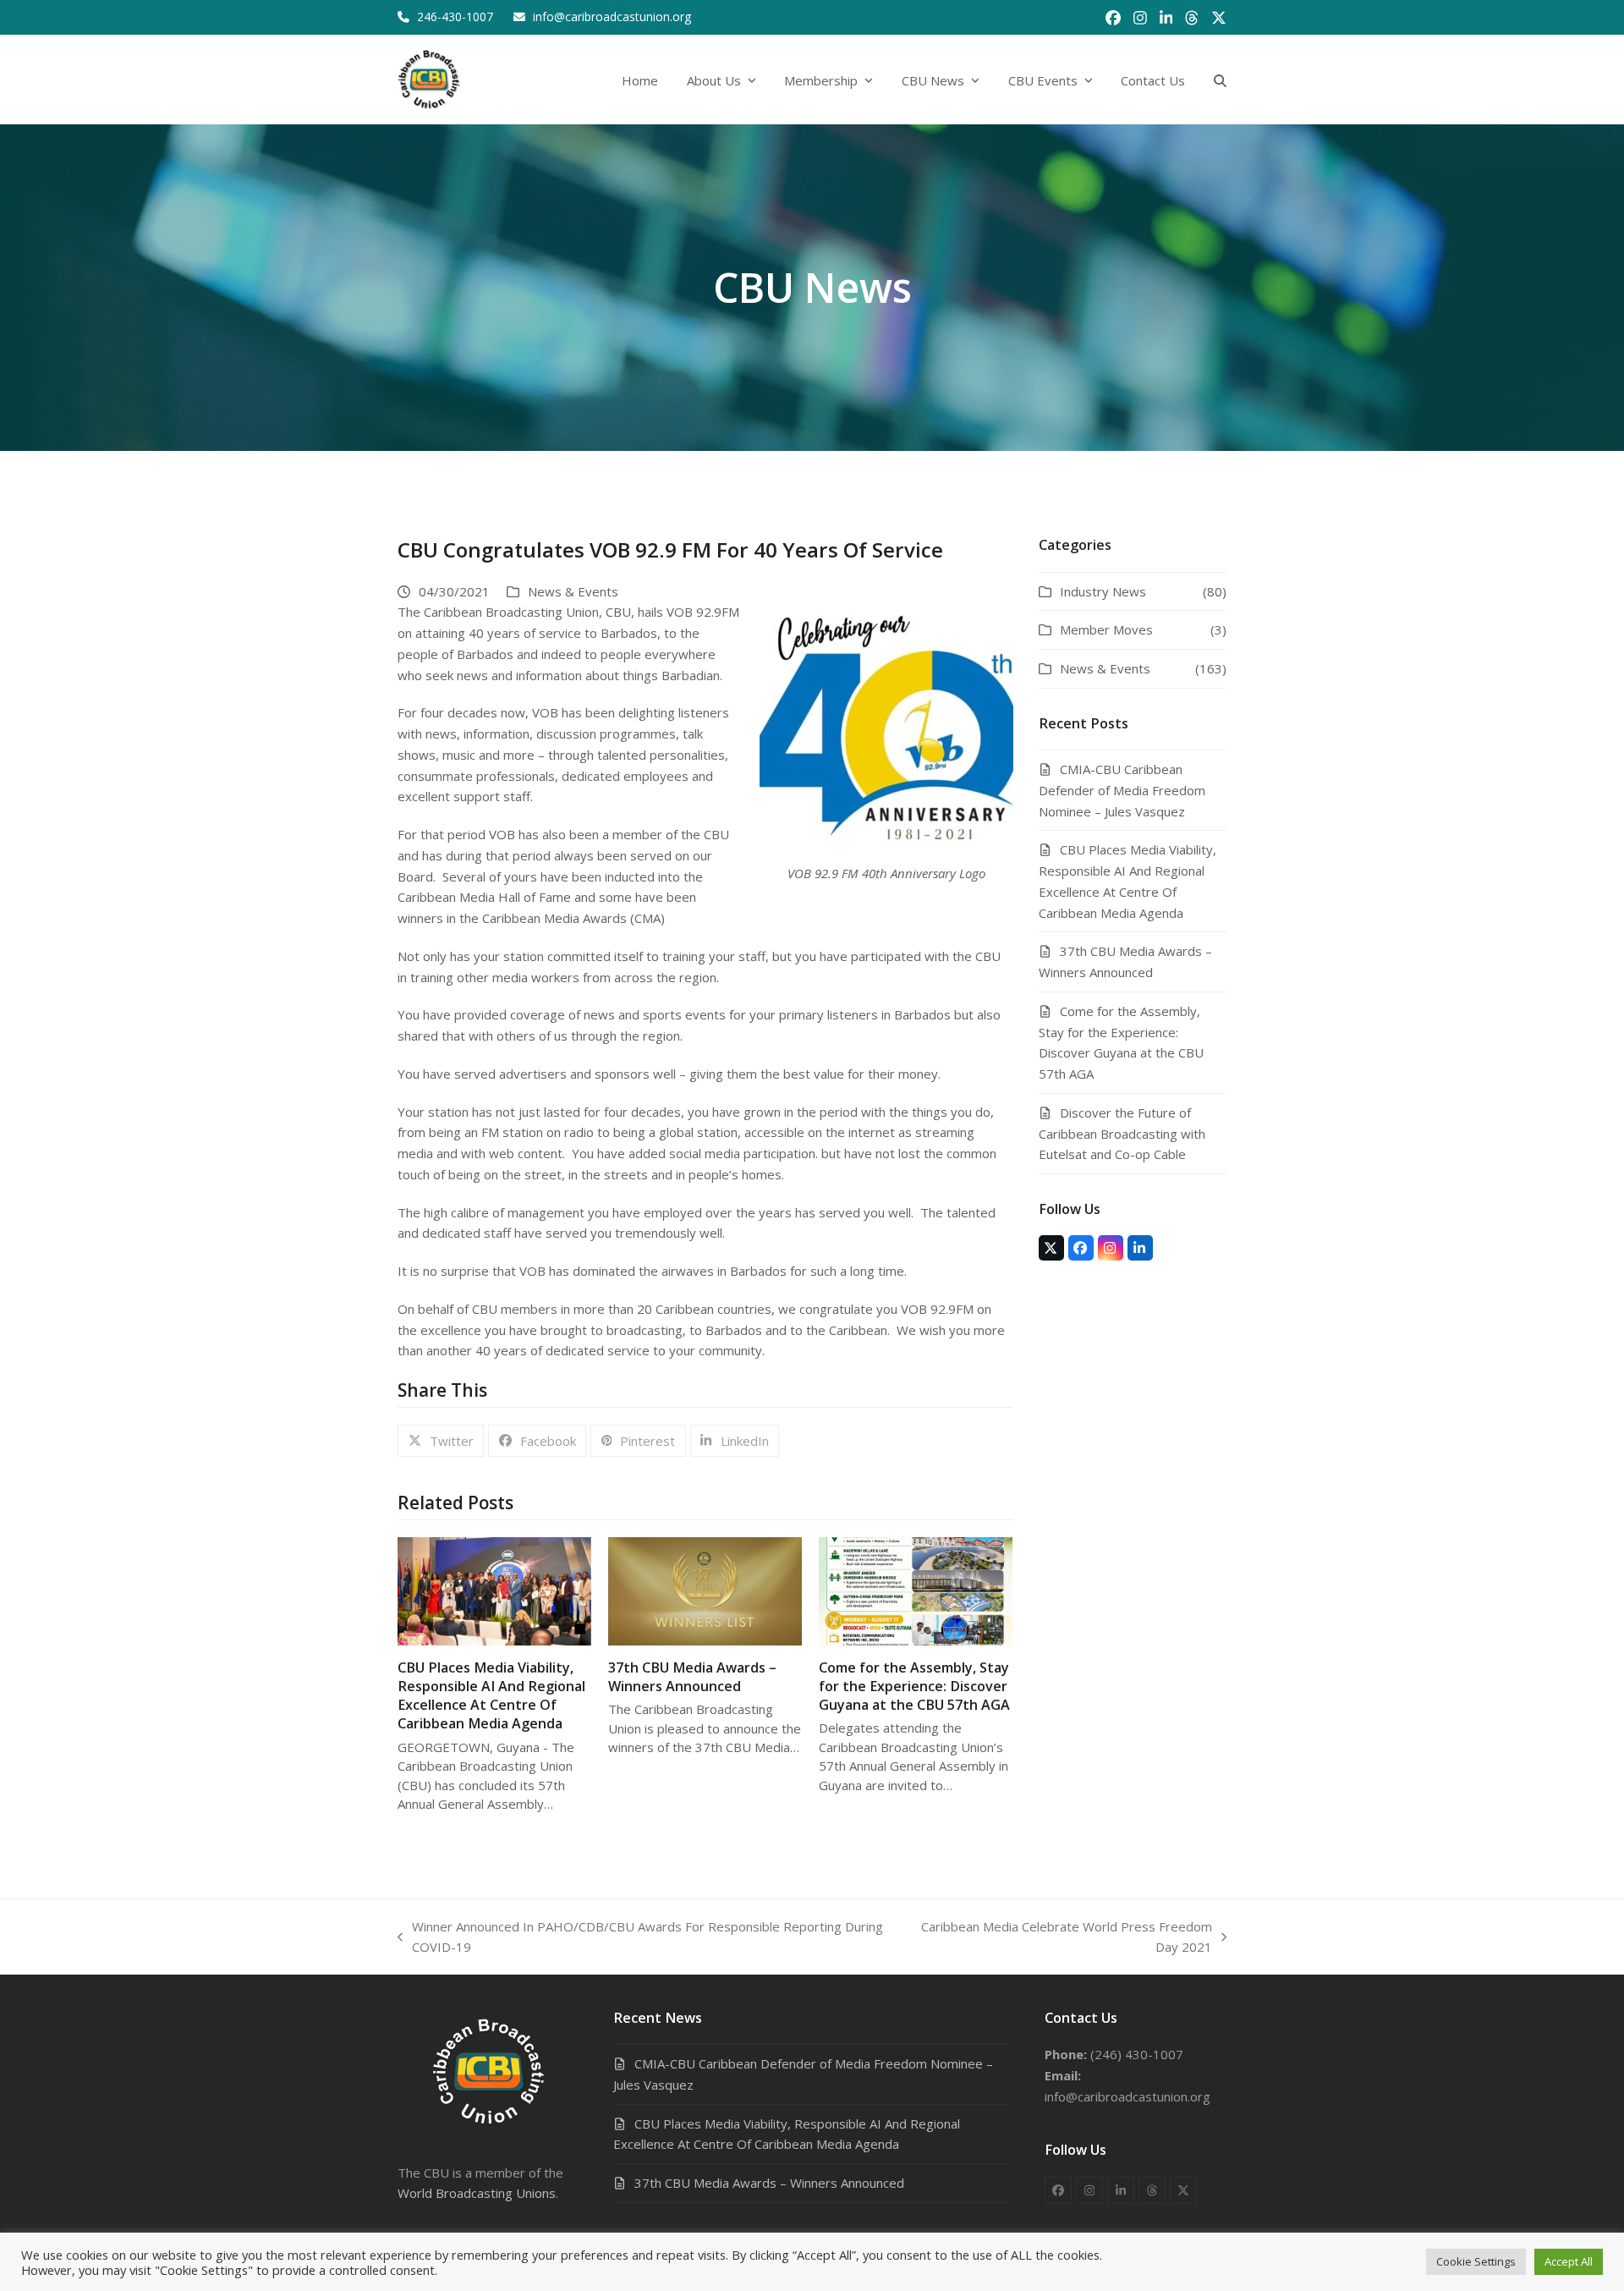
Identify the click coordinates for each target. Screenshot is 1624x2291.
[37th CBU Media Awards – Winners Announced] (705, 1590)
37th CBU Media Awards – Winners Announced (692, 1677)
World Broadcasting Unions (477, 2193)
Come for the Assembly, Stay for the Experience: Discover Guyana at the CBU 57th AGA (914, 1686)
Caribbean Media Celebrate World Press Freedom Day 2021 (1057, 1938)
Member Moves (1106, 629)
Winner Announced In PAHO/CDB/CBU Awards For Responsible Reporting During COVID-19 (640, 1938)
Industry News (1103, 591)
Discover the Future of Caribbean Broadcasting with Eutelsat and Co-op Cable (1122, 1134)
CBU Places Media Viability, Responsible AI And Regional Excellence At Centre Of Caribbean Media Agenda (491, 1696)
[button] (1220, 80)
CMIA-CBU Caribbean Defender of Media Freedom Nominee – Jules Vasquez (1122, 790)
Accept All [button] (1569, 2261)
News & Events (573, 591)
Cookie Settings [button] (1476, 2261)
